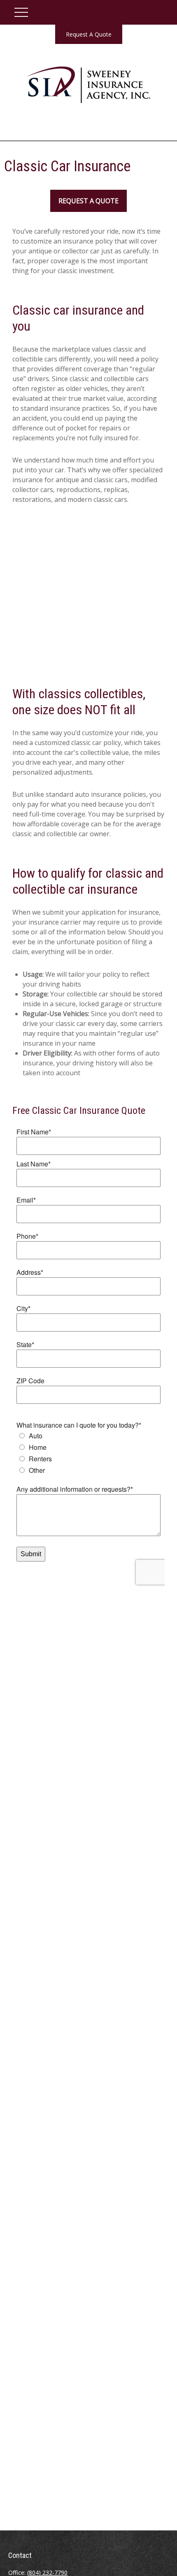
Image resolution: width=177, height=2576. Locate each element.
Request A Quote (89, 34)
